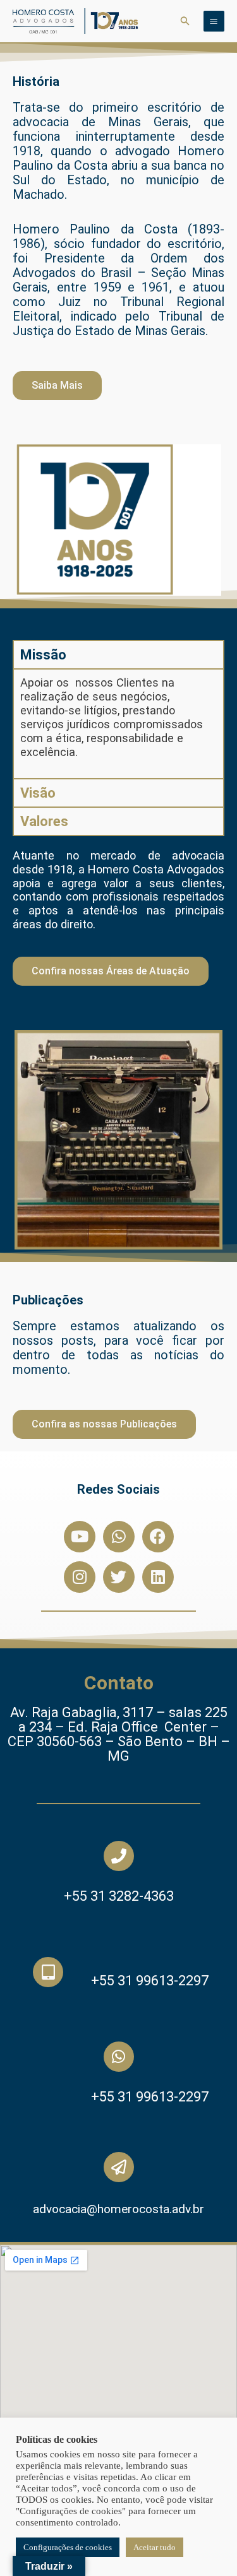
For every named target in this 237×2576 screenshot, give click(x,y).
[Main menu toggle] (214, 21)
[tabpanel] (118, 723)
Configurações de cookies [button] (68, 2547)
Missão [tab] (43, 655)
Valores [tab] (44, 821)
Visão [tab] (38, 793)
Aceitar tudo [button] (155, 2547)
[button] (185, 21)
